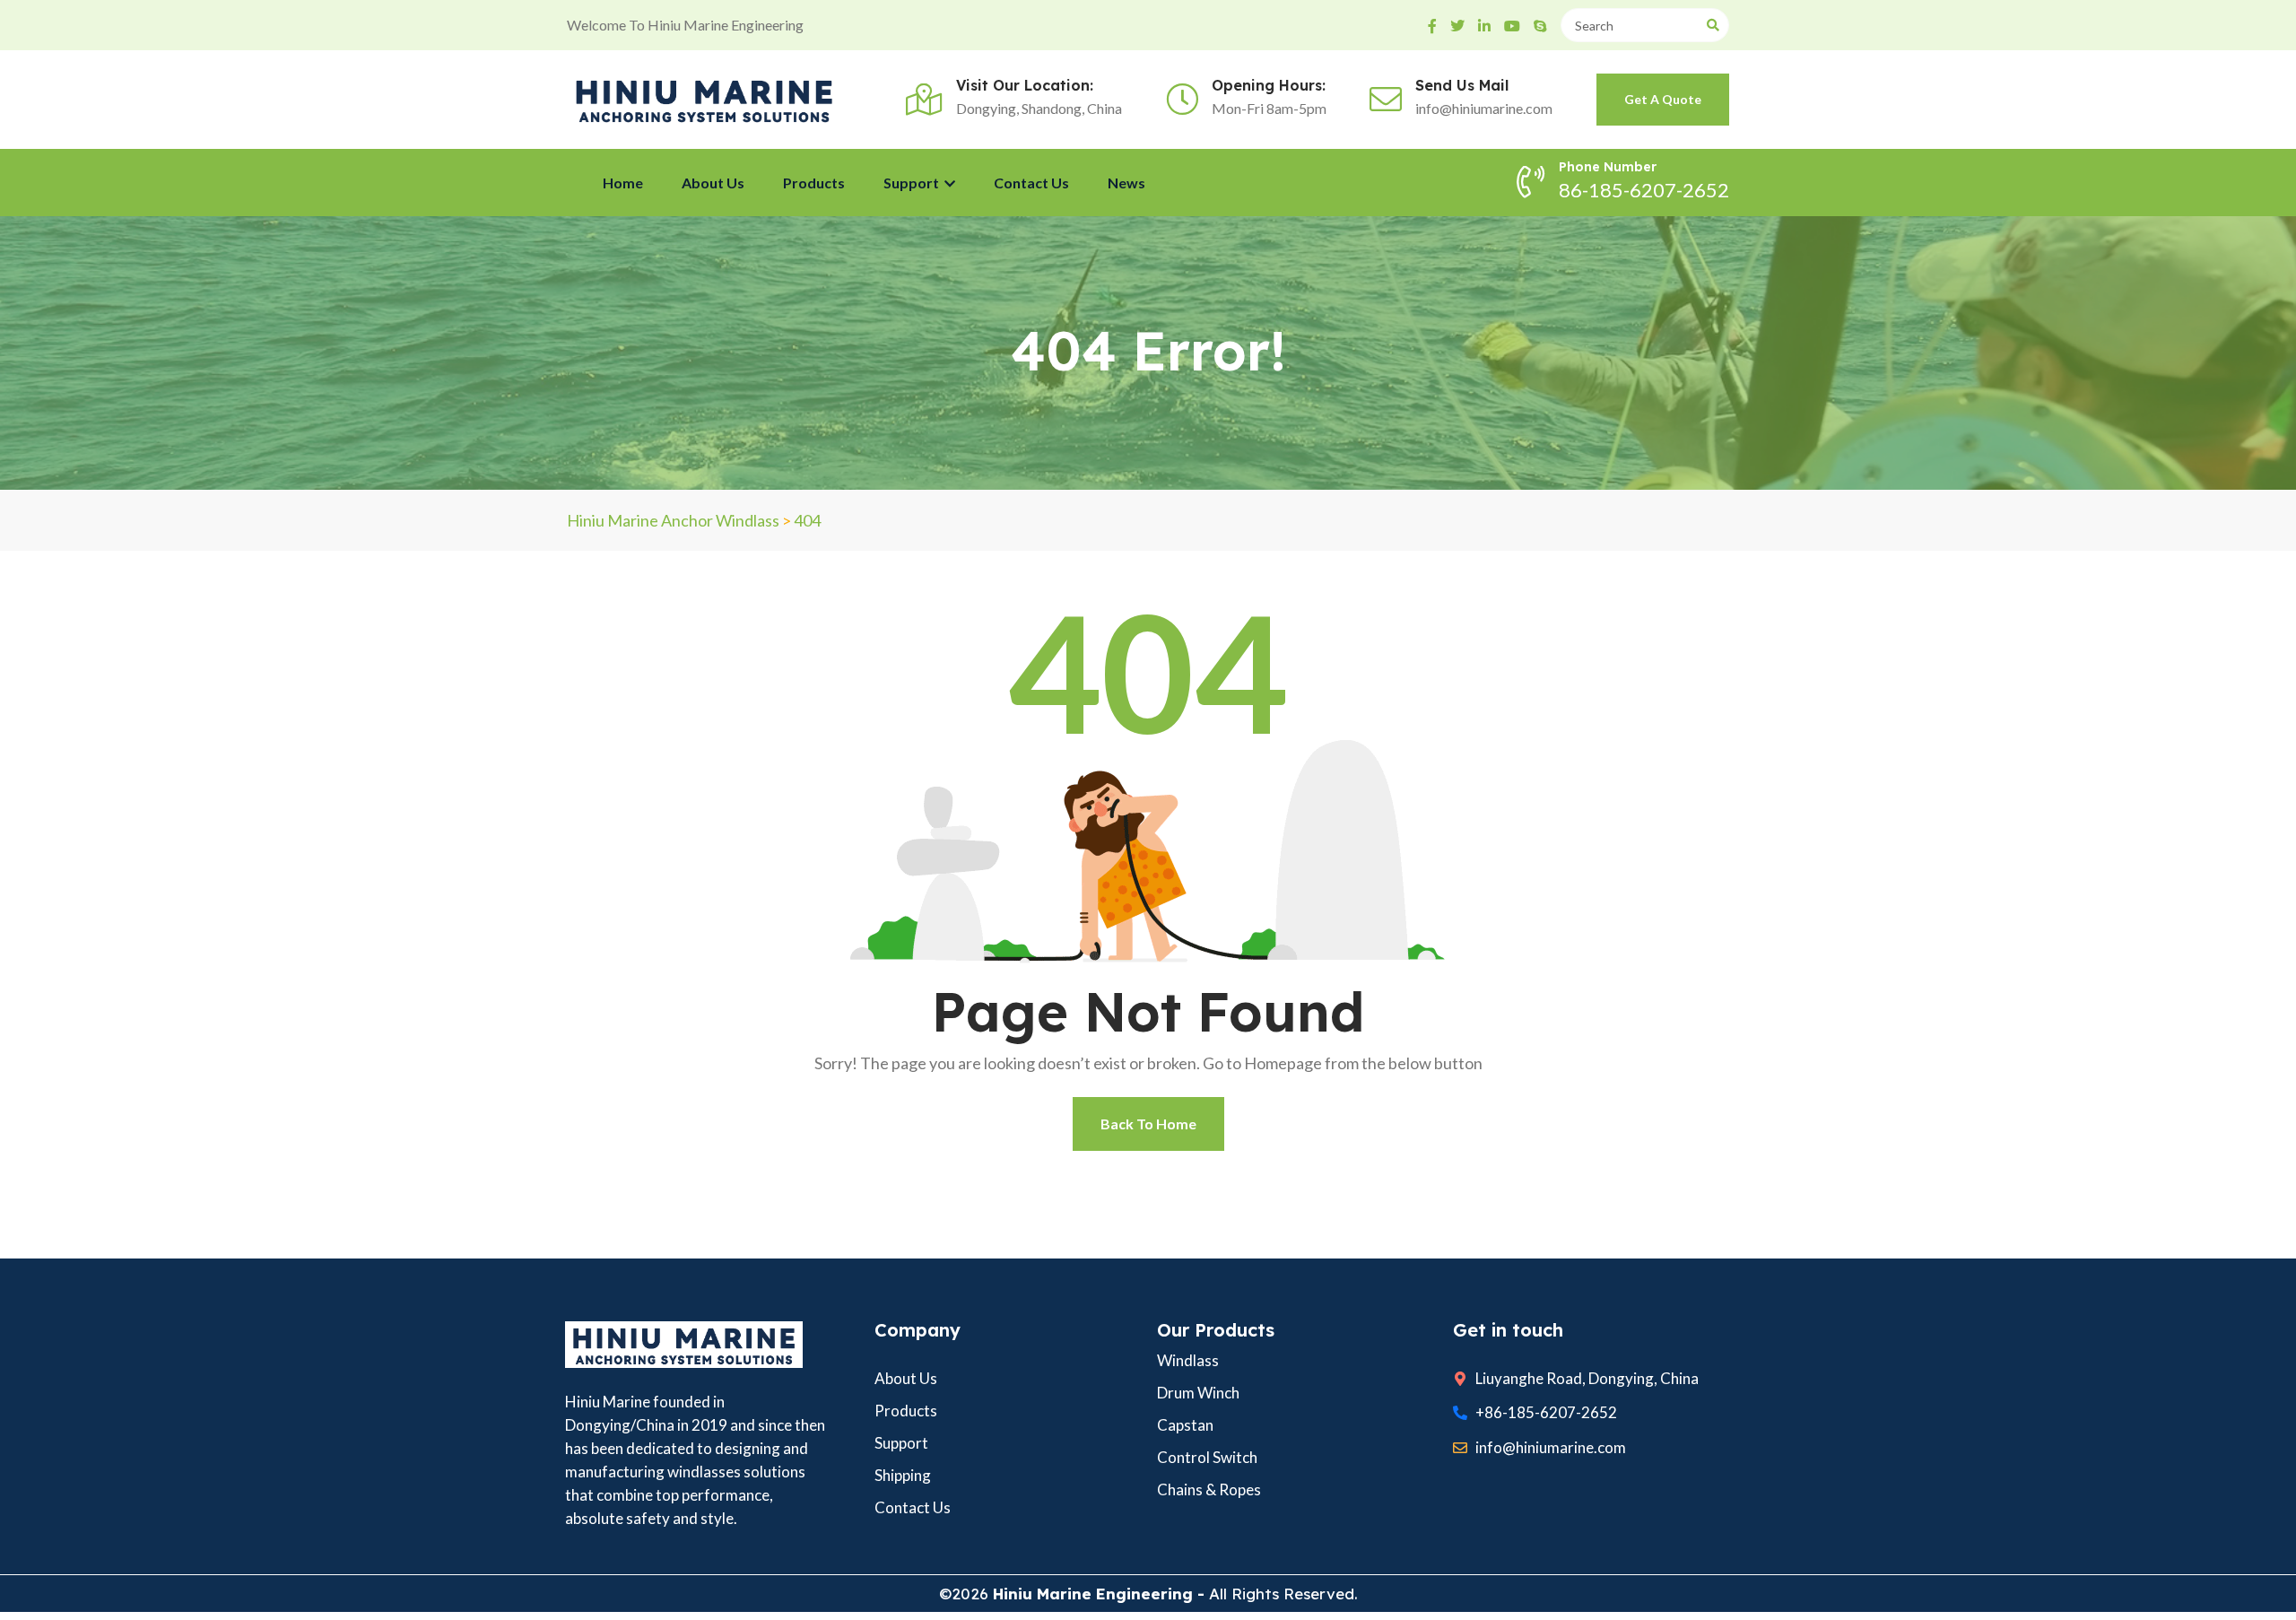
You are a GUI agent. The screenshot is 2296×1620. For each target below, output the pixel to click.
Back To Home (1148, 1124)
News (1126, 183)
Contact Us (1031, 183)
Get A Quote (1663, 99)
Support (913, 183)
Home (623, 183)
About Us (713, 183)
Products (814, 183)
